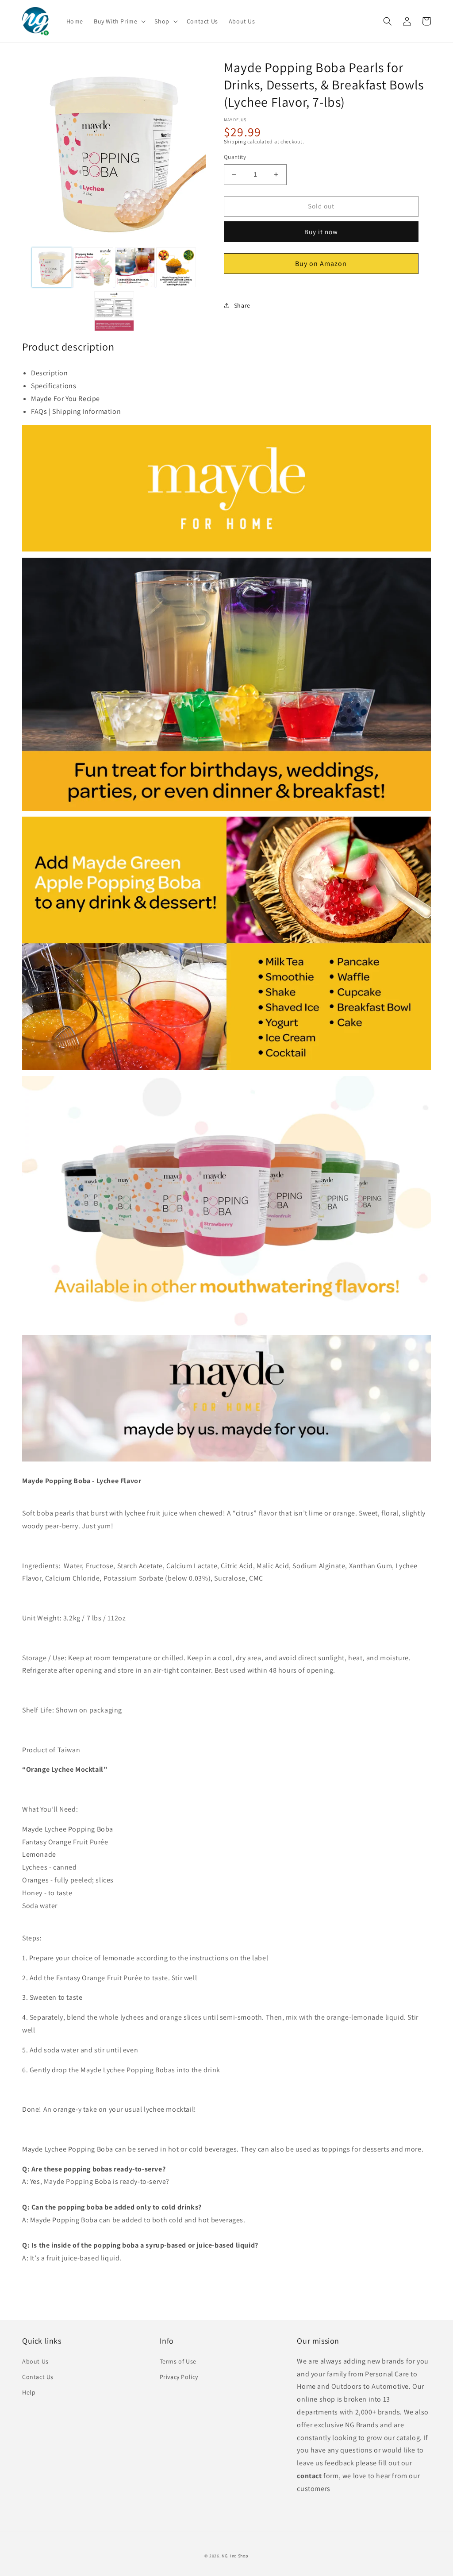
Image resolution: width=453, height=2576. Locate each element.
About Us (35, 2361)
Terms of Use (178, 2361)
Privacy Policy (179, 2377)
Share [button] (242, 305)
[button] (119, 21)
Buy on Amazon (321, 264)
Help (29, 2392)
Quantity (235, 157)
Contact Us (38, 2377)
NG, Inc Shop (235, 2556)
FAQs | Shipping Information (76, 411)
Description (50, 373)
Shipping (235, 141)
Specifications (54, 386)
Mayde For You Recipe (65, 399)
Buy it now (321, 232)
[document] (114, 153)
